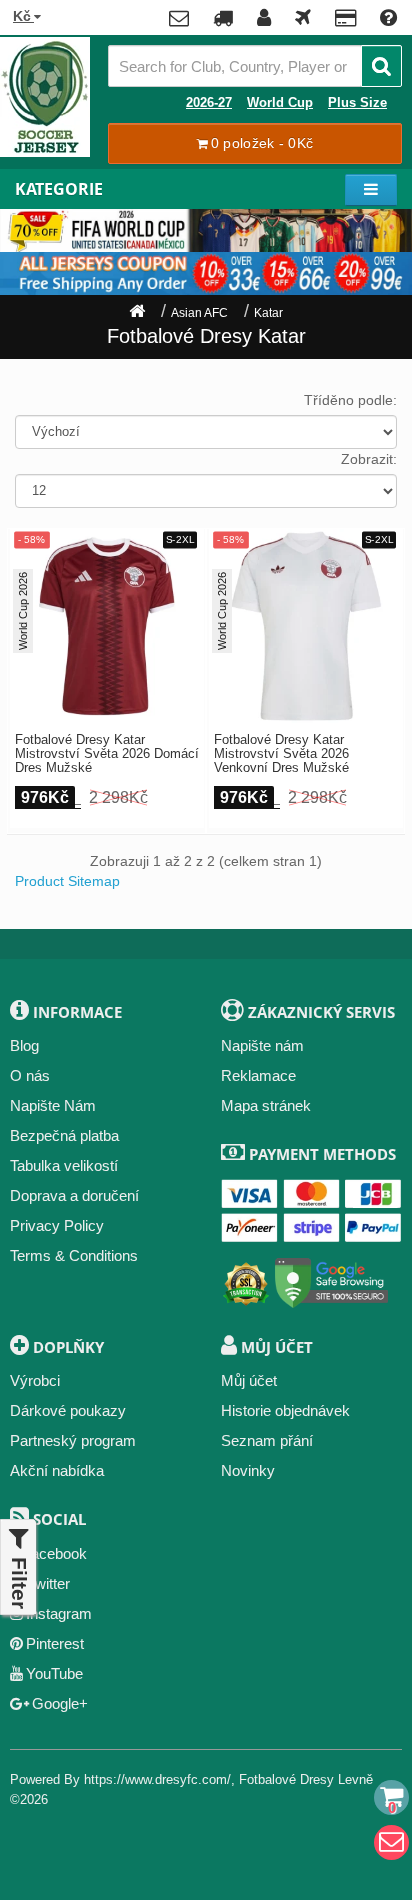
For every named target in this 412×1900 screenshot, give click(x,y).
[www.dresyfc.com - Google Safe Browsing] (331, 1279)
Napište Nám (53, 1105)
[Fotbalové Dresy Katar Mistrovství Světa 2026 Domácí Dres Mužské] (107, 626)
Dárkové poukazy (68, 1410)
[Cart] (391, 1797)
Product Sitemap (67, 881)
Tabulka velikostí (64, 1165)
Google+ (60, 1703)
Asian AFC (199, 313)
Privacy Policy (57, 1225)
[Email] (391, 1842)
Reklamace (258, 1075)
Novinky (248, 1470)
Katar (268, 313)
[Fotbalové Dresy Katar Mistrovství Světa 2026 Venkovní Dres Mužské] (306, 626)
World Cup (280, 103)
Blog (24, 1045)
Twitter (48, 1583)
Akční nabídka (57, 1470)
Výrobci (35, 1380)
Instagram (59, 1613)
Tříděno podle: (350, 400)
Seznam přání (267, 1440)
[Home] (137, 313)
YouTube (54, 1673)
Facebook (54, 1553)
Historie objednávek (285, 1410)
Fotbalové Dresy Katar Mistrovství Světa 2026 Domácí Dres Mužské (107, 754)
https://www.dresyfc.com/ (157, 1779)
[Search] (381, 66)
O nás (30, 1075)
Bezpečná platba (64, 1135)
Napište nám (262, 1045)
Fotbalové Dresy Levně (306, 1779)
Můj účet (249, 1380)
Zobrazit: (369, 459)
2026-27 (209, 103)
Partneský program (73, 1440)
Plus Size (357, 103)
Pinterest (55, 1643)
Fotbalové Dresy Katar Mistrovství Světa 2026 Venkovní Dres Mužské (281, 754)
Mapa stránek (266, 1105)
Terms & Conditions (74, 1255)
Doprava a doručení (74, 1195)
